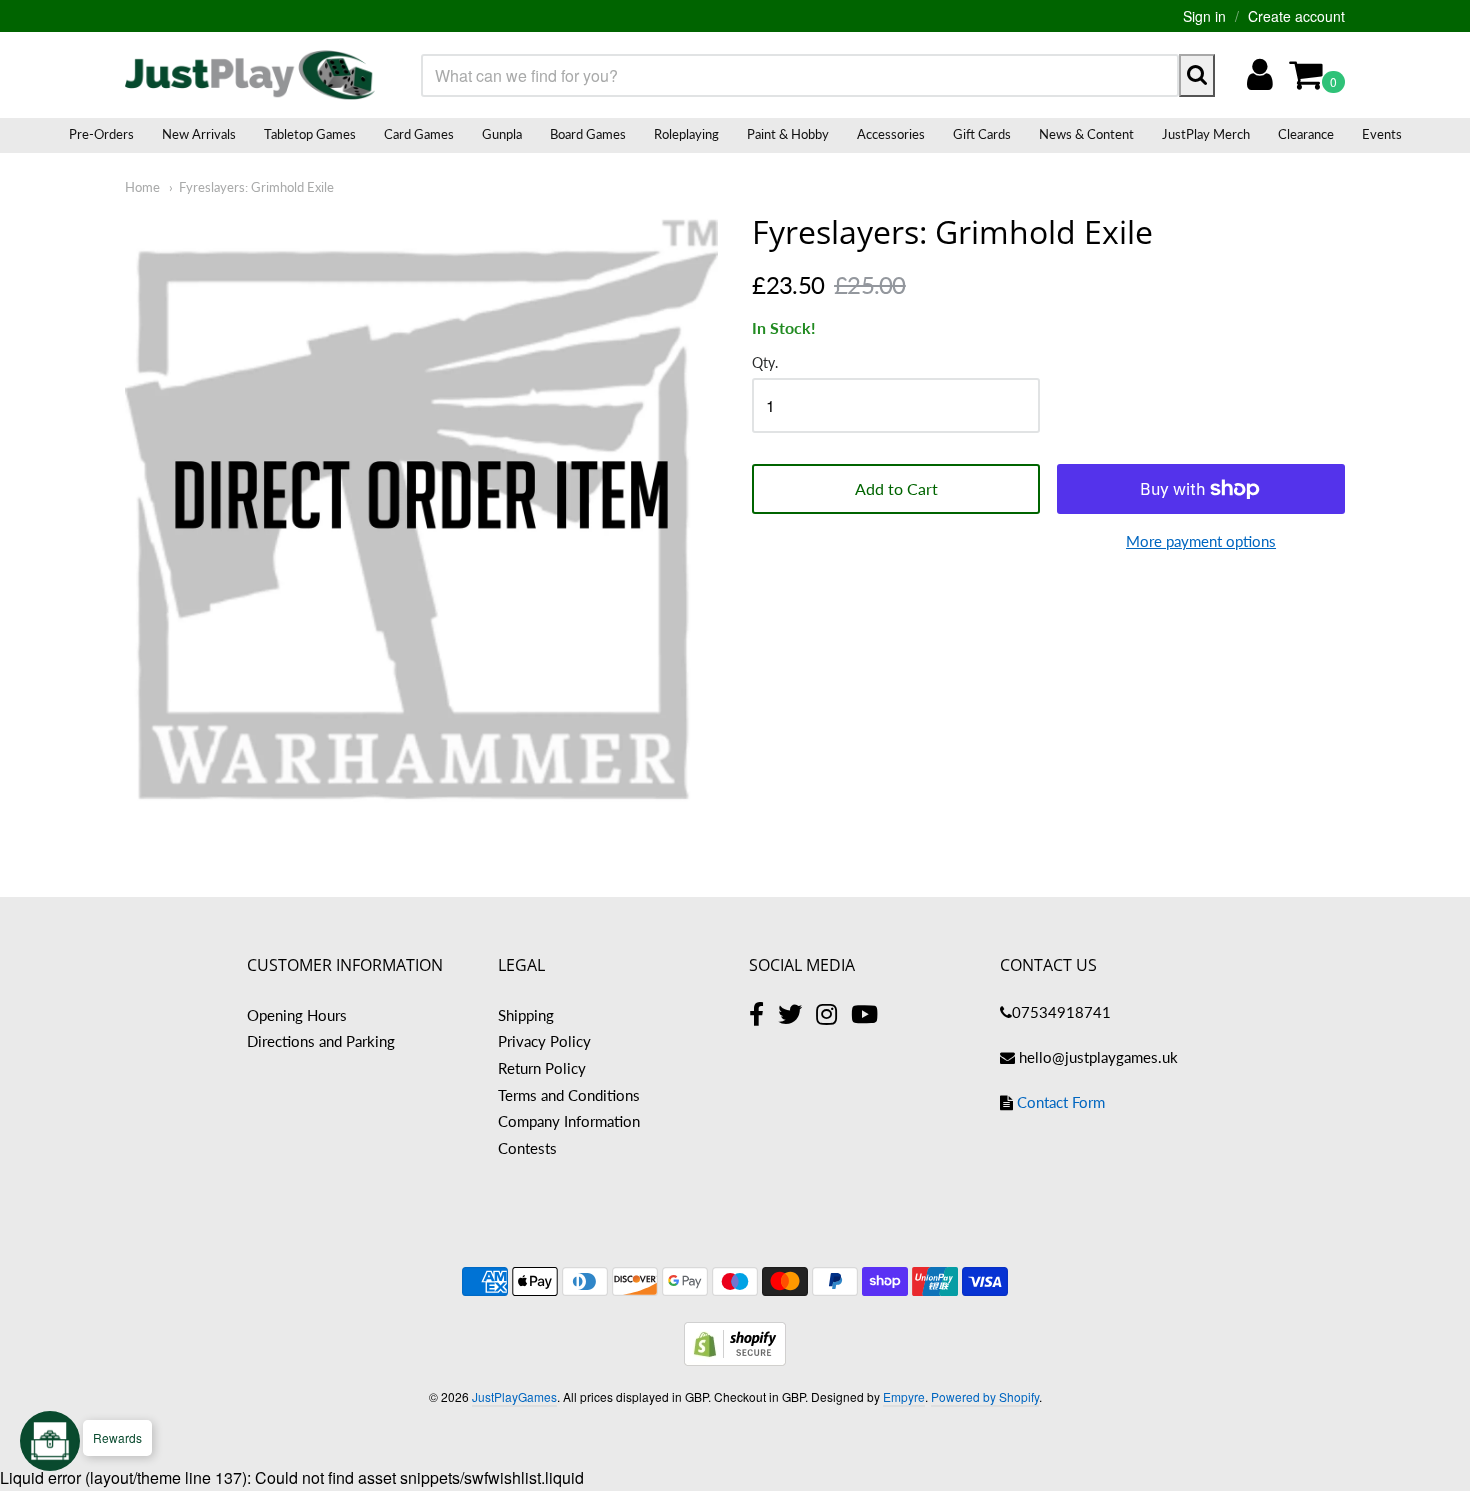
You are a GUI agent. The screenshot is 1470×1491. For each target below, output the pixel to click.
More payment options (1201, 541)
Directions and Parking (321, 1041)
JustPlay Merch (1206, 134)
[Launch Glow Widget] (50, 1441)
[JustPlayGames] (250, 75)
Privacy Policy (544, 1041)
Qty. (765, 363)
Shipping (526, 1015)
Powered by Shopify (985, 1396)
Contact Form (1061, 1102)
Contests (527, 1148)
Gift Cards (982, 134)
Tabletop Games (310, 134)
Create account (1296, 16)
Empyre (904, 1396)
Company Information (569, 1121)
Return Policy (542, 1068)
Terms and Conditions (569, 1095)
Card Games (419, 134)
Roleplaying (686, 134)
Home (142, 187)
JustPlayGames (514, 1396)
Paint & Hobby (788, 134)
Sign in (1204, 16)
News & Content (1086, 134)
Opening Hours (297, 1015)
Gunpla (502, 134)
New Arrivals (199, 134)
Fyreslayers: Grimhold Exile (256, 187)
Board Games (588, 134)
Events (1382, 134)
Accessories (891, 134)
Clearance (1306, 134)
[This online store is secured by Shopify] (735, 1359)
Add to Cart (896, 488)
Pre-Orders (101, 134)
